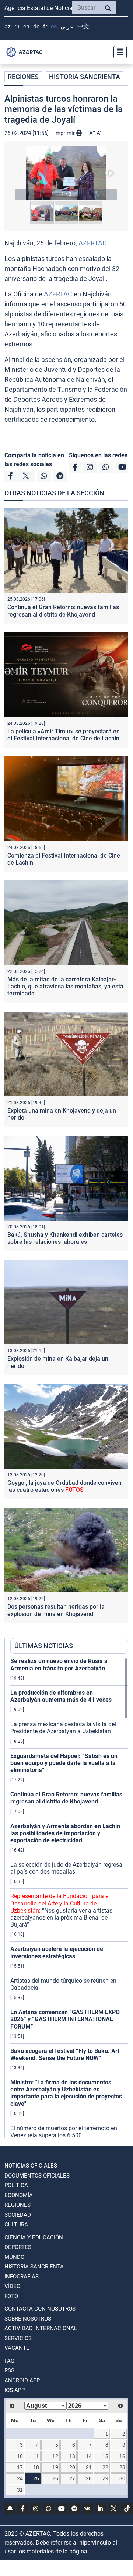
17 (20, 2467)
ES (54, 26)
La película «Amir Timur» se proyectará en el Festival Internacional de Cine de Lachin (64, 735)
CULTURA (16, 2224)
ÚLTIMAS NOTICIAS (44, 1646)
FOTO (11, 2296)
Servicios (18, 2338)
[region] (69, 1898)
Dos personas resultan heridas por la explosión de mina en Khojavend (56, 1610)
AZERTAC (93, 243)
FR (45, 26)
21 (89, 2467)
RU (17, 26)
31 (20, 2490)
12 (55, 2456)
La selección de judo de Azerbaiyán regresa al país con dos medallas (66, 1868)
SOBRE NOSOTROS (28, 2319)
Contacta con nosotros (40, 2309)
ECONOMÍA (19, 2195)
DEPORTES (18, 2247)
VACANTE (17, 2348)
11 (36, 2456)
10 (20, 2456)
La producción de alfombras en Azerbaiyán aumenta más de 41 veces (61, 1696)
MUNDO (14, 2257)
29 (105, 2478)
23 (122, 2467)
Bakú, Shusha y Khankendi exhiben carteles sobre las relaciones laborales (65, 1238)
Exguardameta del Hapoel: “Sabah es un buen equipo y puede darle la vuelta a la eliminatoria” (64, 1763)
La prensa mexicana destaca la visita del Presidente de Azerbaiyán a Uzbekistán (63, 1728)
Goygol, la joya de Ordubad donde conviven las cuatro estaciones (64, 1486)
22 (105, 2467)
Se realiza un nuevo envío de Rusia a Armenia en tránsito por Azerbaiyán (59, 1664)
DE (36, 26)
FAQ (9, 2361)
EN (26, 26)
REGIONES (23, 77)
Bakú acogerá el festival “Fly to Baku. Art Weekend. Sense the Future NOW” (65, 2054)
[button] (66, 173)
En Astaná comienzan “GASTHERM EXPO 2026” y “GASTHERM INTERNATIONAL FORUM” (65, 2019)
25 (36, 2478)
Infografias (22, 2277)
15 (105, 2456)
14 (89, 2456)
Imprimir (65, 133)
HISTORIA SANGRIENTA (85, 77)
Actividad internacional (41, 2328)
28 (89, 2478)
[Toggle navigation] (118, 52)
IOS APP (15, 2390)
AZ (8, 26)
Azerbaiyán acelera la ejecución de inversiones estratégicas (57, 1952)
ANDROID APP (22, 2380)
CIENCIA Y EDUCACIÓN (34, 2237)
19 (55, 2467)
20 (72, 2467)
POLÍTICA (16, 2185)
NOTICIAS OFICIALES (31, 2166)
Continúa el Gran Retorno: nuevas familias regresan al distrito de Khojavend (63, 611)
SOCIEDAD (18, 2215)
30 (122, 2478)
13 (72, 2456)
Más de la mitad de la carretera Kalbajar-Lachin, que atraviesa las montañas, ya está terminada (65, 986)
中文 (83, 26)
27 (72, 2478)
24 (20, 2478)
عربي (67, 26)
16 (122, 2456)
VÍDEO (12, 2286)
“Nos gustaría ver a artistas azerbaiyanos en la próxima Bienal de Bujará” (61, 1910)
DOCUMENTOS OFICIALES (37, 2176)
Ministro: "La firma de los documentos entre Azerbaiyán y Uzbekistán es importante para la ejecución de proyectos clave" (66, 2093)
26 (55, 2478)
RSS (9, 2370)
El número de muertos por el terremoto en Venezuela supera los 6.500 (64, 2132)
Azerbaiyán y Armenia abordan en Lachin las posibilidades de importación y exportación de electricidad (65, 1833)
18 (36, 2467)
